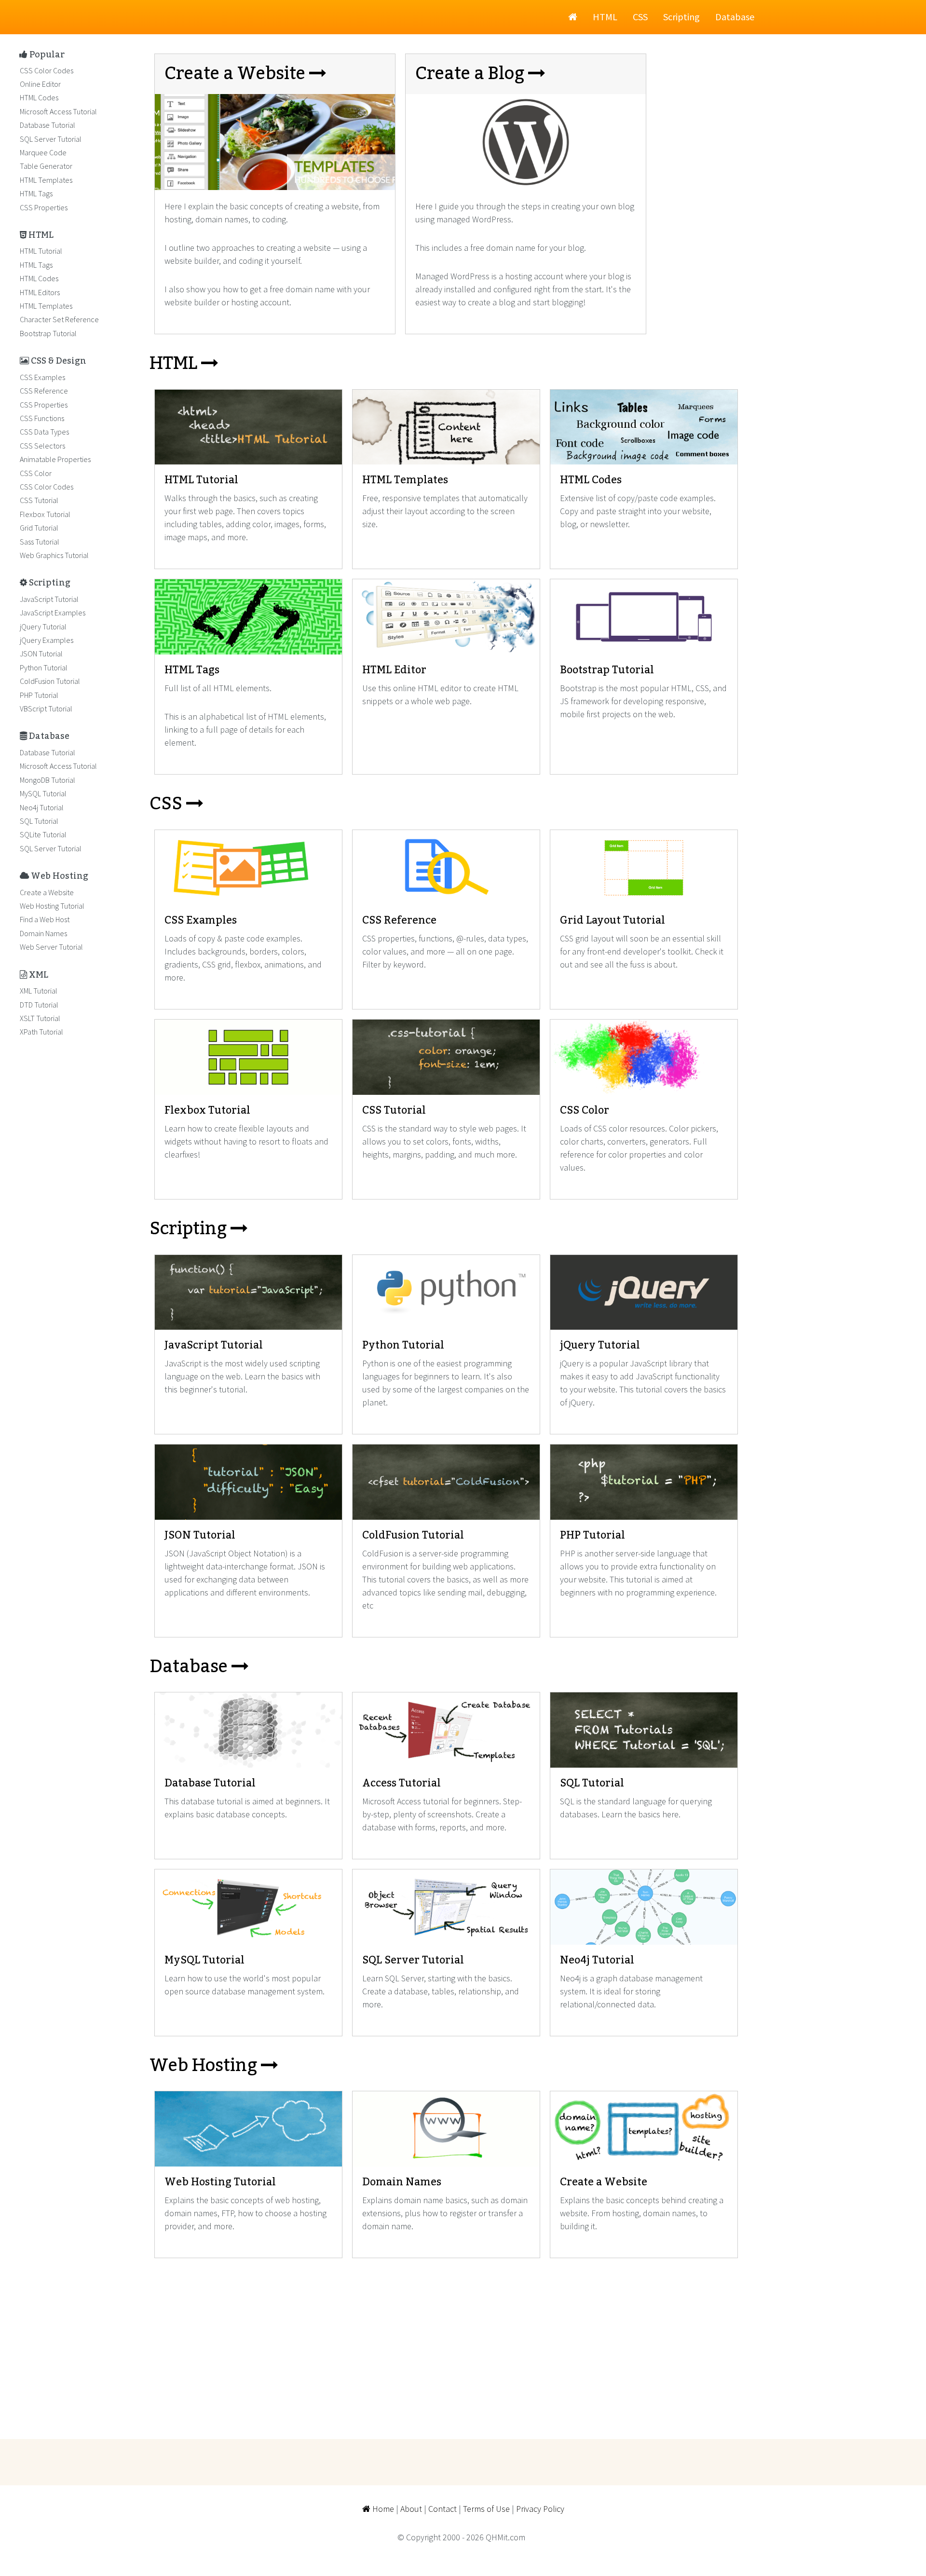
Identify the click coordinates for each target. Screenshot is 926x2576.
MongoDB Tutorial (48, 780)
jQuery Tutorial (43, 627)
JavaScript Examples (53, 613)
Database (735, 17)
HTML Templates (46, 180)
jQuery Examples (47, 640)
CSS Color (36, 473)
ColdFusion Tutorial (50, 681)
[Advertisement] (439, 2340)
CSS (640, 17)
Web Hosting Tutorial (52, 906)
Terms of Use (486, 2509)
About (411, 2509)
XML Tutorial (39, 991)
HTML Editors (40, 292)
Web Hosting (205, 2066)
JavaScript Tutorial (49, 599)
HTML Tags (36, 193)
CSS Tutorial (39, 500)
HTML (605, 17)
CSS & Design (58, 361)
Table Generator (46, 166)
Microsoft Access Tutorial (58, 111)
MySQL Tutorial (43, 793)
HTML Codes (39, 97)
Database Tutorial (48, 125)
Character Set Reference (59, 319)
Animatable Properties (55, 459)
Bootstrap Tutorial (48, 333)
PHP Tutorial (39, 695)
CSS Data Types (44, 432)
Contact (443, 2509)
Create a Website (47, 892)
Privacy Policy (540, 2509)
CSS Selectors (42, 446)
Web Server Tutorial (51, 947)
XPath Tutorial (41, 1032)
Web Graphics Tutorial (54, 555)
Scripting (681, 17)
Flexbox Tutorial (45, 514)
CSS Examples (42, 377)
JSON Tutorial (41, 654)
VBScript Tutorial (46, 709)
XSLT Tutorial (40, 1018)
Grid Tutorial (39, 528)
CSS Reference (44, 391)
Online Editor (40, 84)
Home (382, 2509)
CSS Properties (44, 207)
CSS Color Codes (47, 70)
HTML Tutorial (41, 251)
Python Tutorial (44, 668)
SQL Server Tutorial (51, 139)
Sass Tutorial (40, 542)
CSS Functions (42, 418)
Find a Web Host (45, 919)
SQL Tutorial (39, 821)
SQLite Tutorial (43, 834)
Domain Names (43, 933)
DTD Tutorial (39, 1005)
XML (38, 975)
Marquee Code (43, 152)
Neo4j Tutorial (42, 807)
